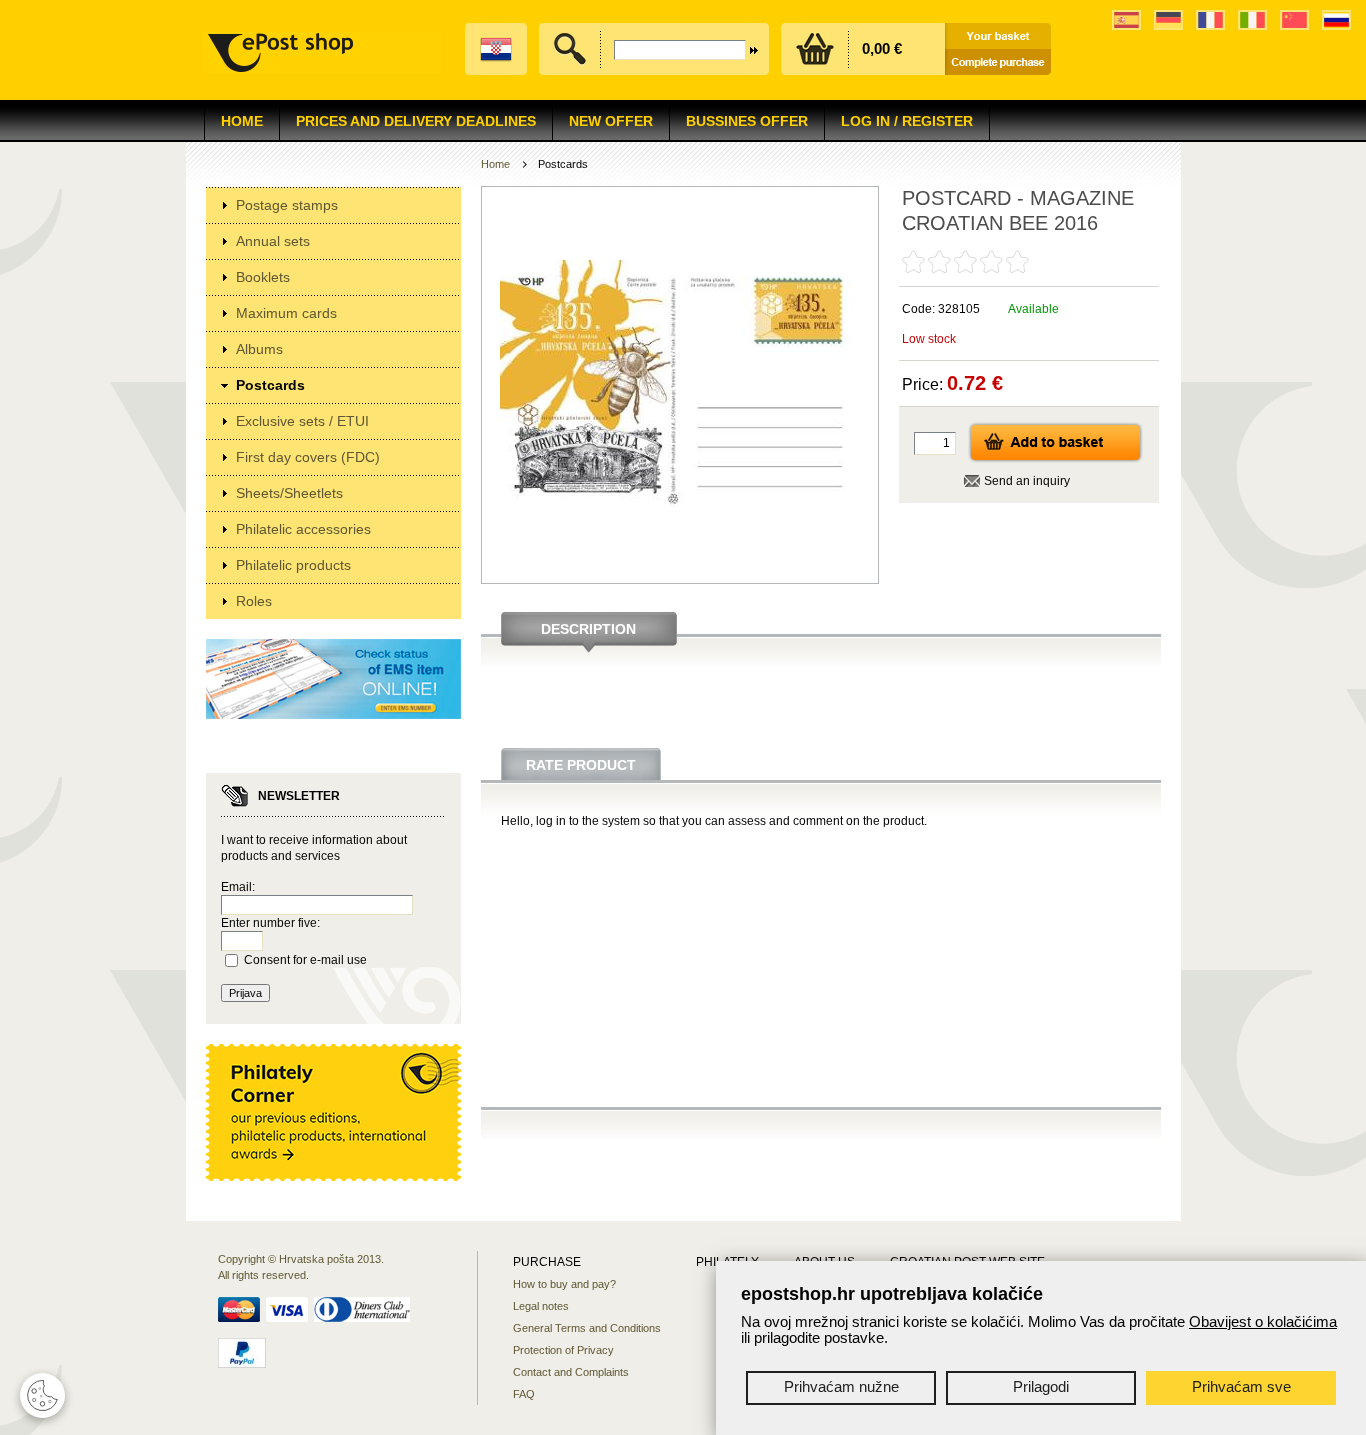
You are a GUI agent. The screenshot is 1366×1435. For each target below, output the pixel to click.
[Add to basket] (1055, 459)
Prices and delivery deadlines (416, 121)
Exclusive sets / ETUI (302, 421)
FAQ (524, 1394)
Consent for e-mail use (305, 960)
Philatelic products (293, 565)
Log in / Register (907, 121)
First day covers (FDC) (308, 457)
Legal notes (541, 1306)
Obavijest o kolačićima (1263, 1321)
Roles (254, 601)
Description (588, 629)
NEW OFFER (611, 121)
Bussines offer (747, 121)
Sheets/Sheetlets (289, 493)
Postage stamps (287, 205)
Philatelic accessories (303, 529)
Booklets (263, 277)
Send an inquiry (1027, 481)
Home (242, 121)
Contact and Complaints (571, 1372)
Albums (259, 349)
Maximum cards (286, 313)
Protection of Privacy (563, 1350)
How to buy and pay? (564, 1284)
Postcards (270, 385)
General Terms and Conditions (587, 1328)
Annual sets (273, 241)
